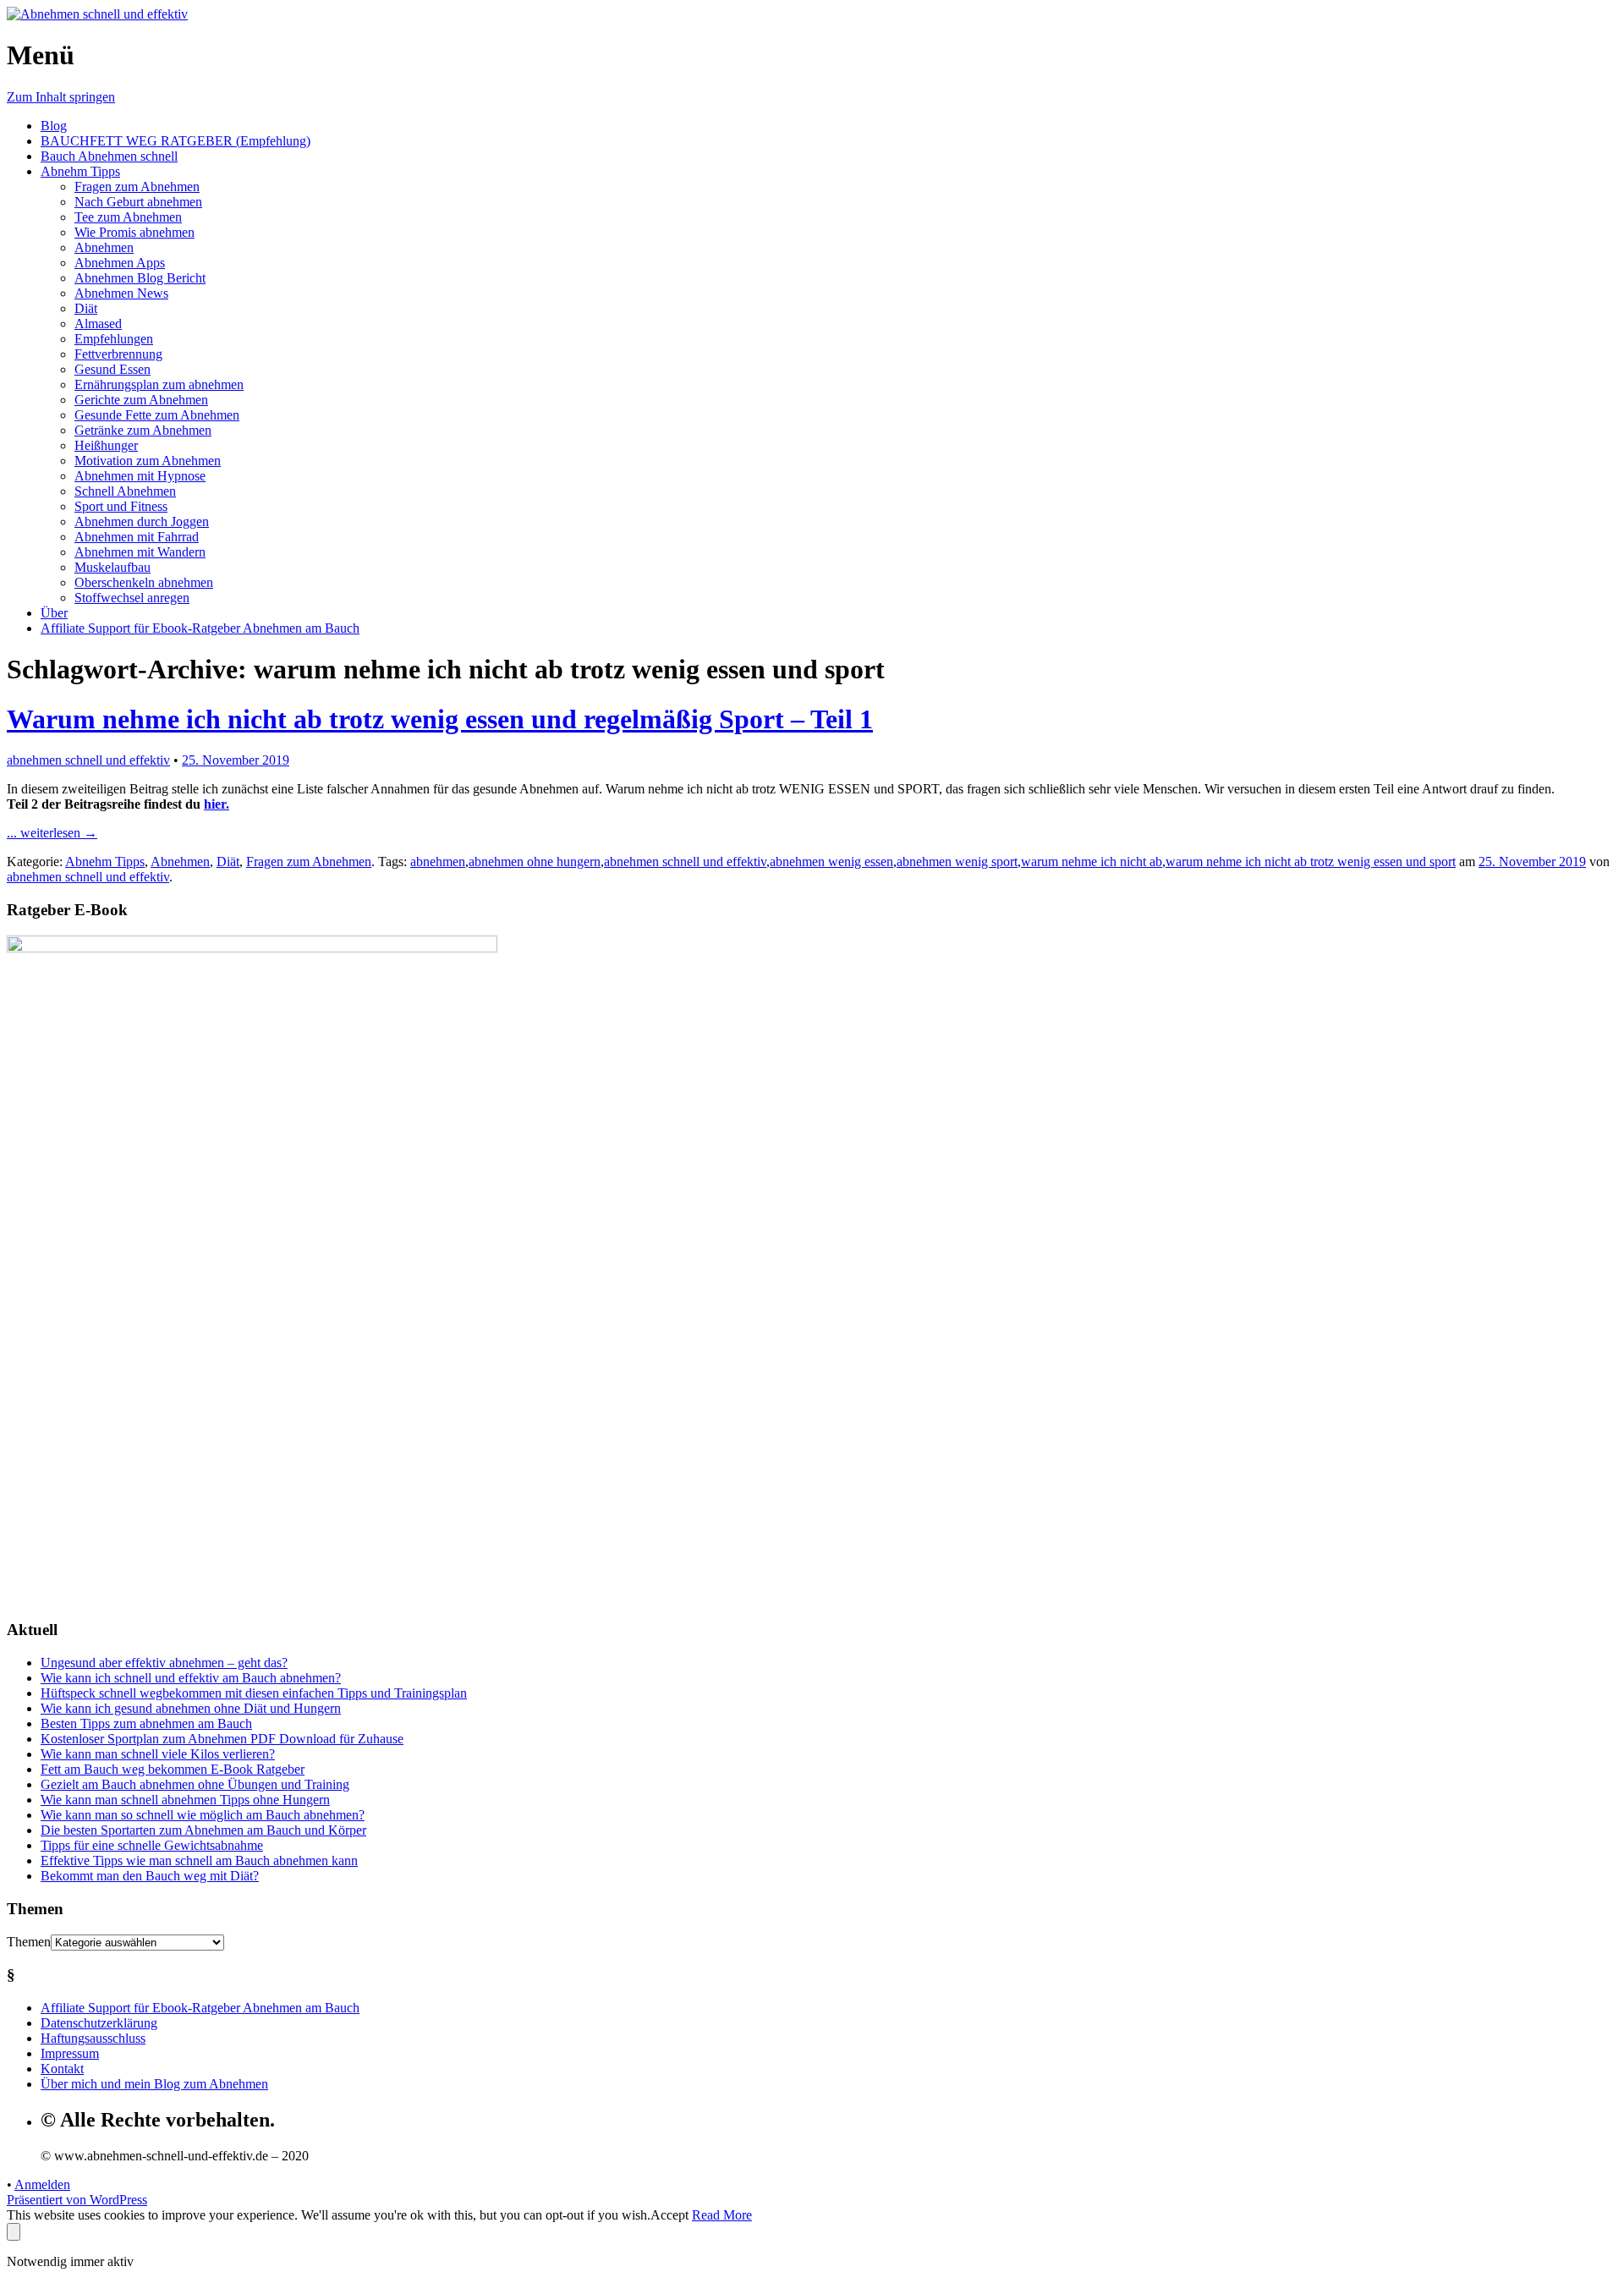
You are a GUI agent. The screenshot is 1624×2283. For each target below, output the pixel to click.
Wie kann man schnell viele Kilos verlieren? (158, 1754)
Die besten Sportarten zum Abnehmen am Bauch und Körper (203, 1830)
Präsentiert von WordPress (77, 2200)
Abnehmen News (121, 293)
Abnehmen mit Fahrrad (137, 537)
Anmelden (42, 2184)
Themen (29, 1942)
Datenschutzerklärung (99, 2023)
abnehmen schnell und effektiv (88, 760)
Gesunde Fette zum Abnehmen (157, 415)
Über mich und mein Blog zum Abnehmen (154, 2084)
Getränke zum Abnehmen (143, 430)
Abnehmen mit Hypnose (140, 476)
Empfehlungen (114, 339)
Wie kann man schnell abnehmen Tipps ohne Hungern (185, 1800)
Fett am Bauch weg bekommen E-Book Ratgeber (173, 1769)
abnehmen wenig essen (831, 862)
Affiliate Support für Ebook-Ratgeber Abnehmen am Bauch (200, 628)
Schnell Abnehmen (125, 491)
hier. (217, 804)
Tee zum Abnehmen (128, 217)
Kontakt (62, 2069)
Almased (98, 324)
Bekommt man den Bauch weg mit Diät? (150, 1876)
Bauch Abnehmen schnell (109, 156)
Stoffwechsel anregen (132, 598)
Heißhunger (106, 445)
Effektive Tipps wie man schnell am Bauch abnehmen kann (199, 1860)
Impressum (70, 2053)
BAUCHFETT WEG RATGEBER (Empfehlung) (176, 141)
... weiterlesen (52, 833)
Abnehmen (104, 247)
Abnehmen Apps (120, 263)
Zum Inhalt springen (61, 97)
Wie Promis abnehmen (134, 232)
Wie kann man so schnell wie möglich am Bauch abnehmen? (203, 1815)
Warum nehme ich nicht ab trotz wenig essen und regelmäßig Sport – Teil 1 (440, 719)
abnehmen (438, 862)
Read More (722, 2215)
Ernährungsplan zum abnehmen (159, 384)
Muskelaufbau (112, 567)
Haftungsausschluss (93, 2038)
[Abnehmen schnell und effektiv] (97, 14)
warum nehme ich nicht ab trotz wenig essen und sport (1311, 862)
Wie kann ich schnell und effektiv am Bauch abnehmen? (191, 1678)
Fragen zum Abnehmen (137, 187)
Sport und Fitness (121, 506)
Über (54, 613)
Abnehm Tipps (80, 171)
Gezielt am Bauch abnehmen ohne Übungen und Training (195, 1784)
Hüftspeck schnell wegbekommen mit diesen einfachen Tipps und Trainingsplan (254, 1693)
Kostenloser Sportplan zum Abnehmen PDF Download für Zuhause (222, 1739)
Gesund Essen (112, 369)
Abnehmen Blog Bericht (140, 278)
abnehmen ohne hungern (535, 862)
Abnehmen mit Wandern (140, 552)
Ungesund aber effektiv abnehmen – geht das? (164, 1663)
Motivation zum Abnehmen (148, 461)
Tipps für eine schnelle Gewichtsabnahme (152, 1845)
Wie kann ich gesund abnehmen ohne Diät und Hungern (191, 1708)
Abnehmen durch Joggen (142, 521)
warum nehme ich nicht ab (1092, 862)
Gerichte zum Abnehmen (141, 400)
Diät (86, 308)
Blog (54, 126)
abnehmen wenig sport (957, 862)
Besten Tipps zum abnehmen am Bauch (146, 1723)
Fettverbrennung (118, 354)
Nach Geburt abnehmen (138, 202)
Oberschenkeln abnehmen (144, 582)
